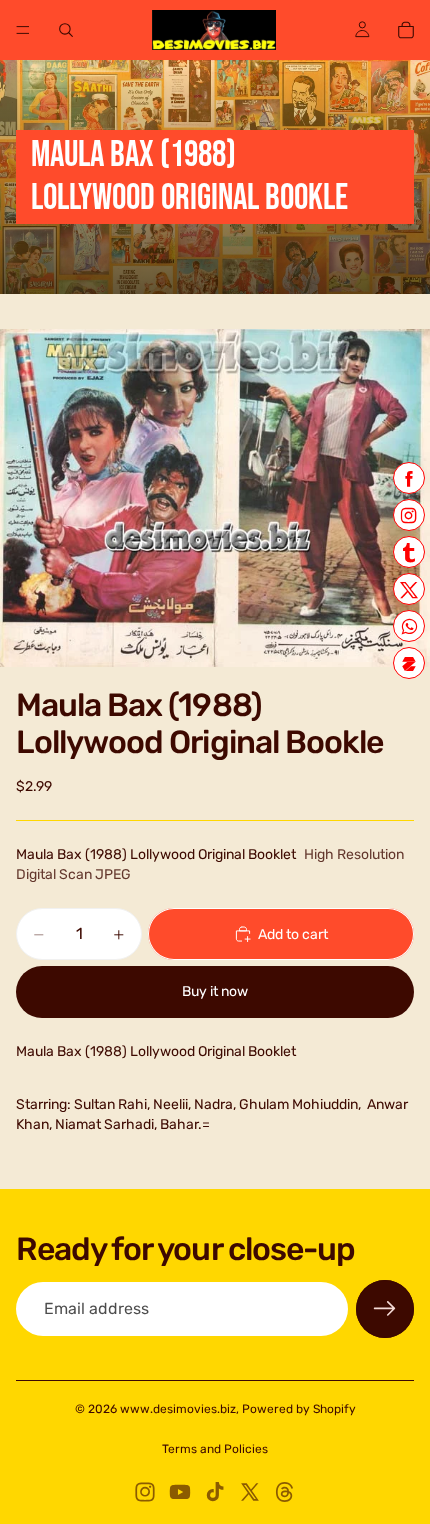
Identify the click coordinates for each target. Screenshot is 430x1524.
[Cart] (406, 30)
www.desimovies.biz (178, 1409)
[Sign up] (385, 1309)
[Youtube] (180, 1492)
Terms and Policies (215, 1449)
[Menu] (23, 30)
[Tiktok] (215, 1492)
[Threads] (285, 1492)
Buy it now (215, 991)
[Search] (66, 30)
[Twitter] (250, 1492)
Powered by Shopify (299, 1409)
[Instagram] (145, 1492)
